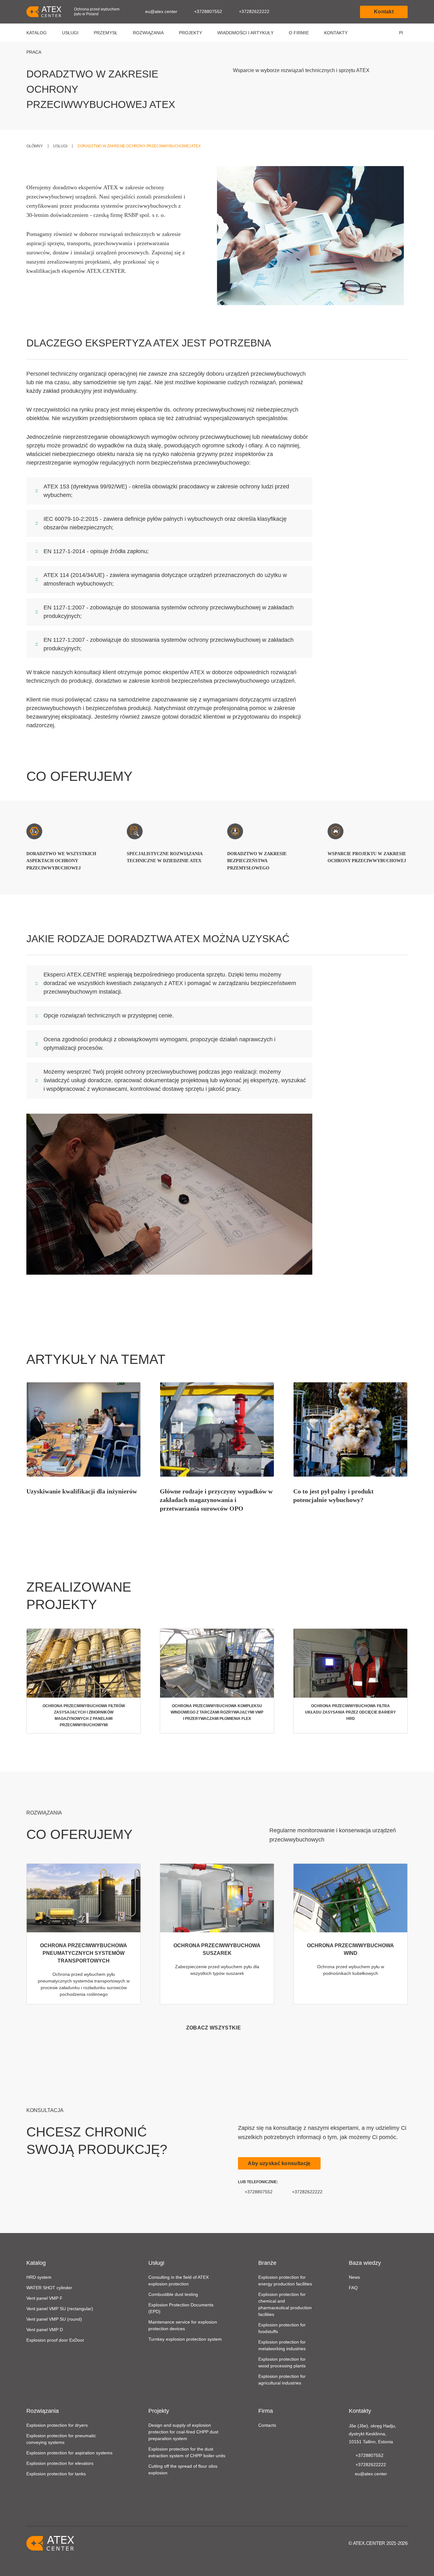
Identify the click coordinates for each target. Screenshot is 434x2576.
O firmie (299, 33)
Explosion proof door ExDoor (55, 2340)
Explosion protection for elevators (60, 2463)
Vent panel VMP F (44, 2298)
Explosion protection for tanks (56, 2474)
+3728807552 (208, 11)
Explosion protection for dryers (57, 2425)
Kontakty (336, 33)
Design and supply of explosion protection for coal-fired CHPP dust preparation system (183, 2432)
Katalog (37, 33)
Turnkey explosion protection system (185, 2339)
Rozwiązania (148, 33)
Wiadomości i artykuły (245, 33)
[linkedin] (363, 2490)
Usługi (70, 33)
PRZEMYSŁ (106, 33)
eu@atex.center (161, 11)
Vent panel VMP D (45, 2330)
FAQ (353, 2288)
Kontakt (384, 12)
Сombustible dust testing (173, 2294)
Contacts (267, 2425)
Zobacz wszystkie (214, 2028)
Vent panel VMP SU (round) (54, 2319)
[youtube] (353, 2490)
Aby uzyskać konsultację (279, 2163)
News (354, 2277)
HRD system (39, 2277)
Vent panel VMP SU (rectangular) (60, 2309)
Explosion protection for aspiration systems (69, 2453)
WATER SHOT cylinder (49, 2288)
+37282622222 (254, 11)
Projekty (190, 33)
